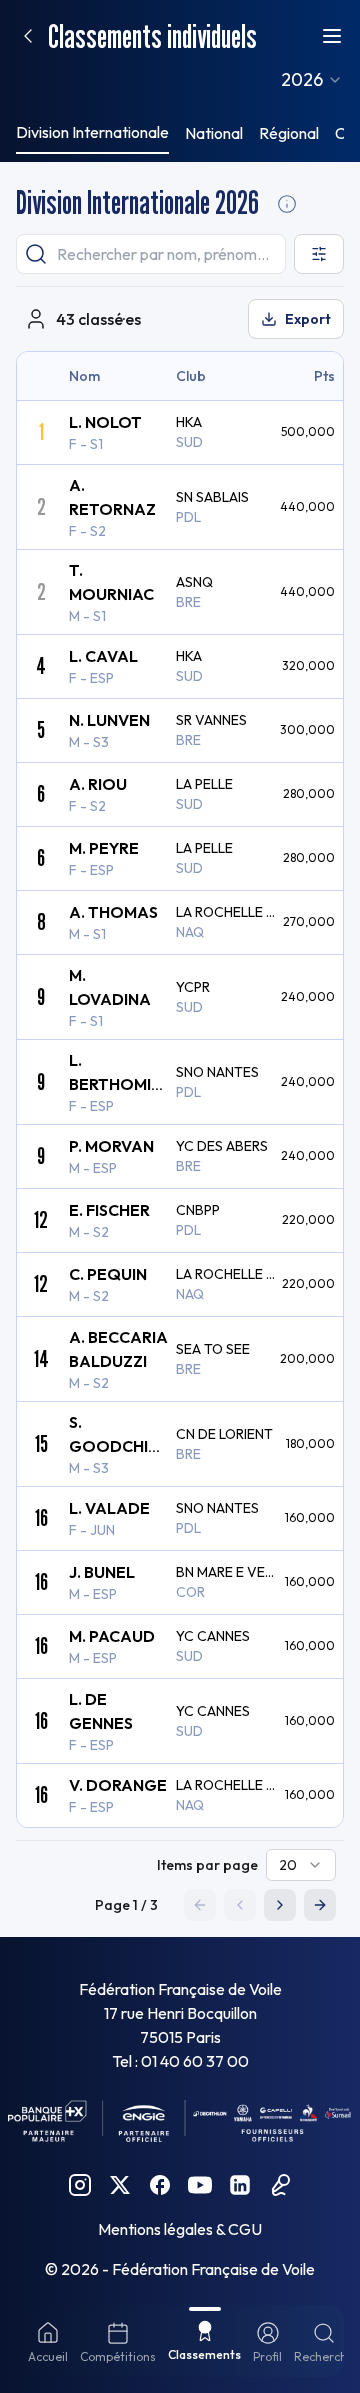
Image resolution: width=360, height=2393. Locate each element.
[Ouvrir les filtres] (319, 254)
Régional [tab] (289, 133)
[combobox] (312, 80)
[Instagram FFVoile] (80, 2185)
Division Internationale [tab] (92, 132)
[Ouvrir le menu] (332, 36)
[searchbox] (151, 254)
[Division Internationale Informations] (287, 204)
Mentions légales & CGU (180, 2229)
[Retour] (28, 36)
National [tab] (214, 133)
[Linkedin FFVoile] (240, 2185)
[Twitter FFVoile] (120, 2185)
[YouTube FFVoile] (200, 2185)
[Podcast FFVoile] (280, 2185)
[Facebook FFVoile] (160, 2185)
